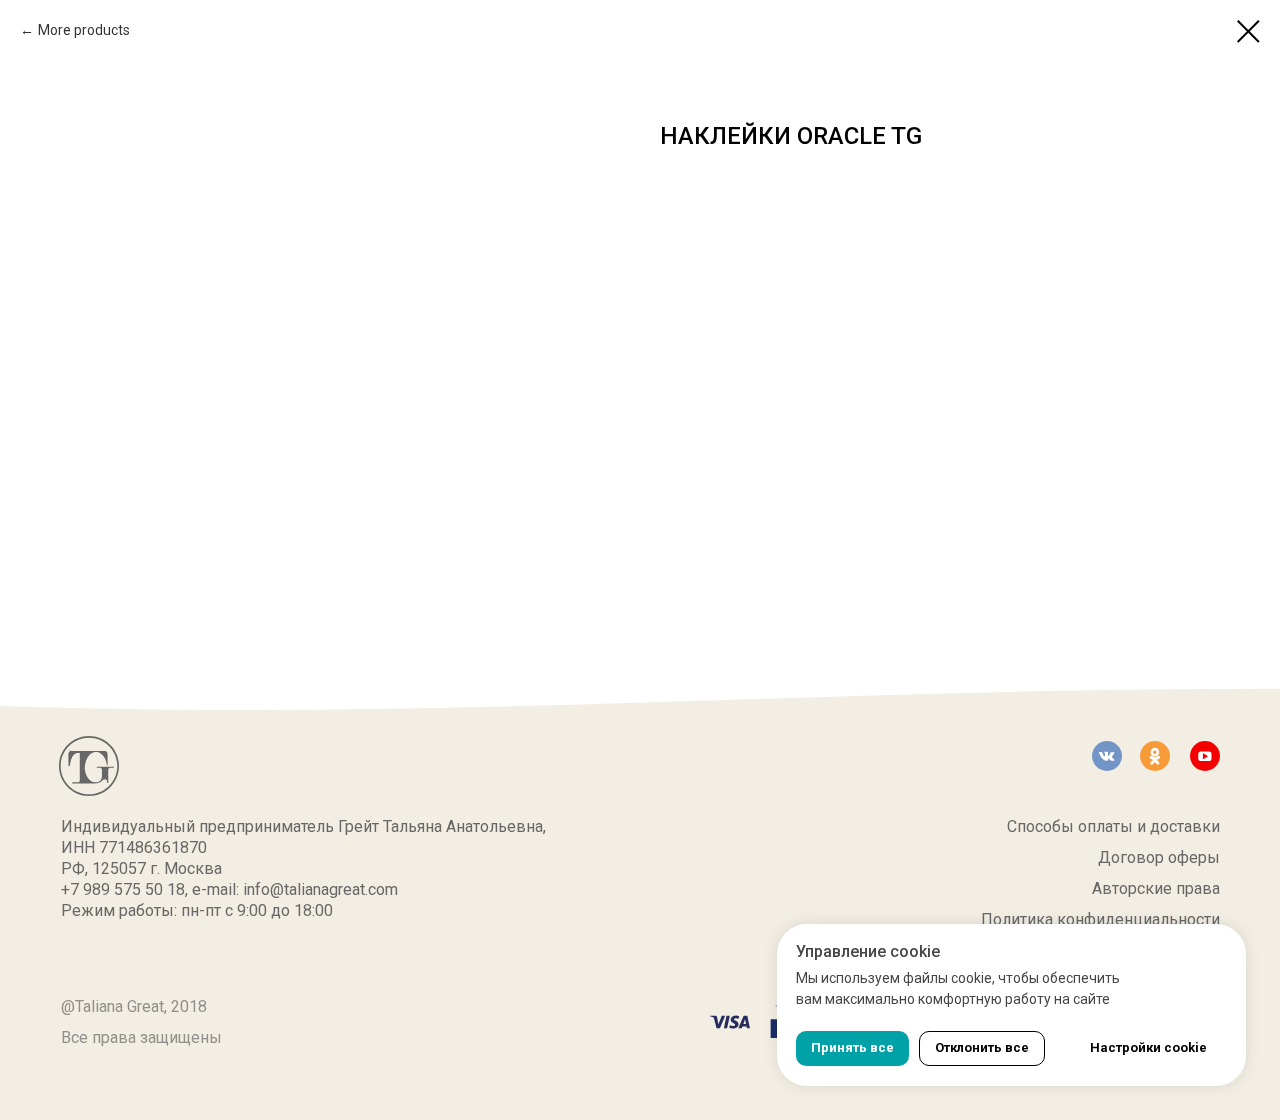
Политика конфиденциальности (1100, 919)
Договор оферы (1159, 857)
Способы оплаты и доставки (1113, 826)
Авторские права (1156, 888)
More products (84, 30)
